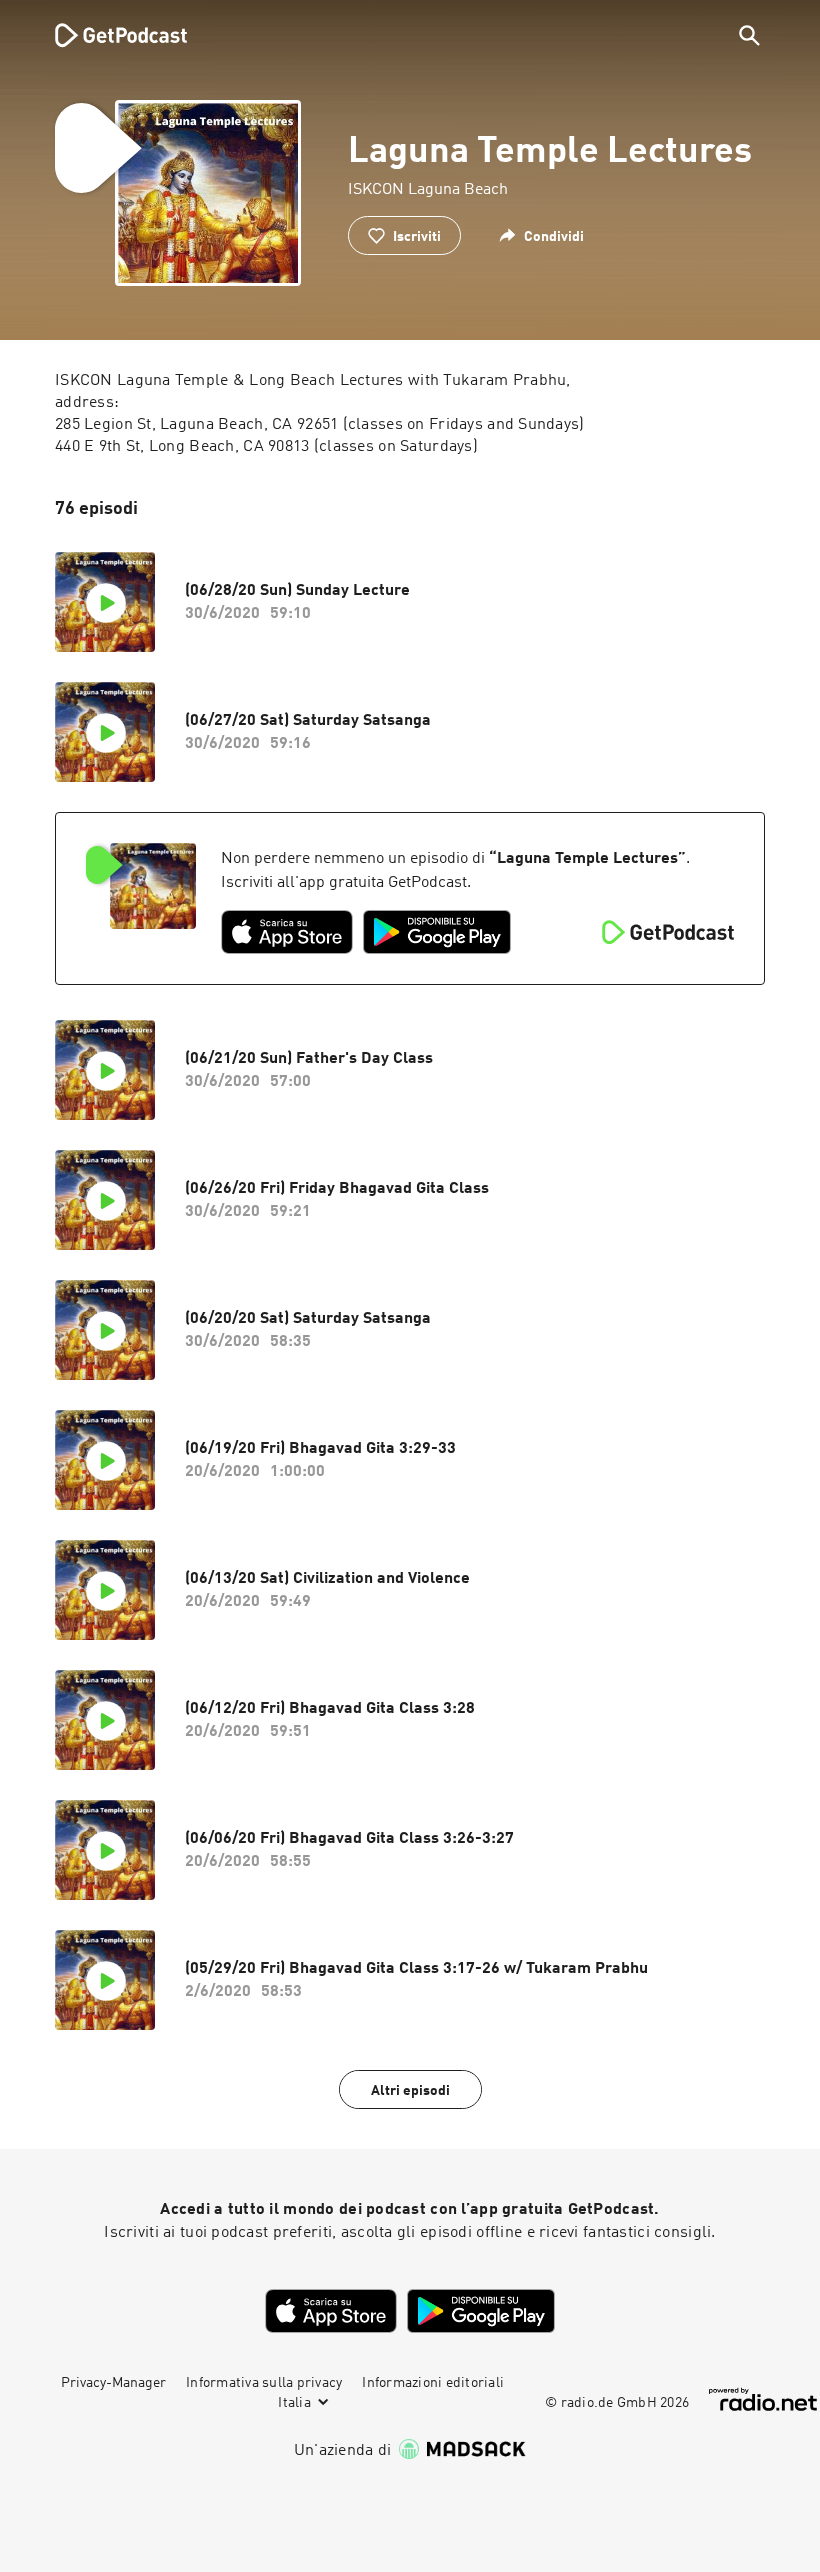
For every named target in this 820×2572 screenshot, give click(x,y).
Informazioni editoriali (433, 2383)
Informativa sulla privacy (264, 2383)
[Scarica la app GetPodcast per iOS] (287, 932)
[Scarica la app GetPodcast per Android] (437, 932)
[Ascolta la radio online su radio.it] (763, 2399)
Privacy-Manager (113, 2383)
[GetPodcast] (108, 35)
